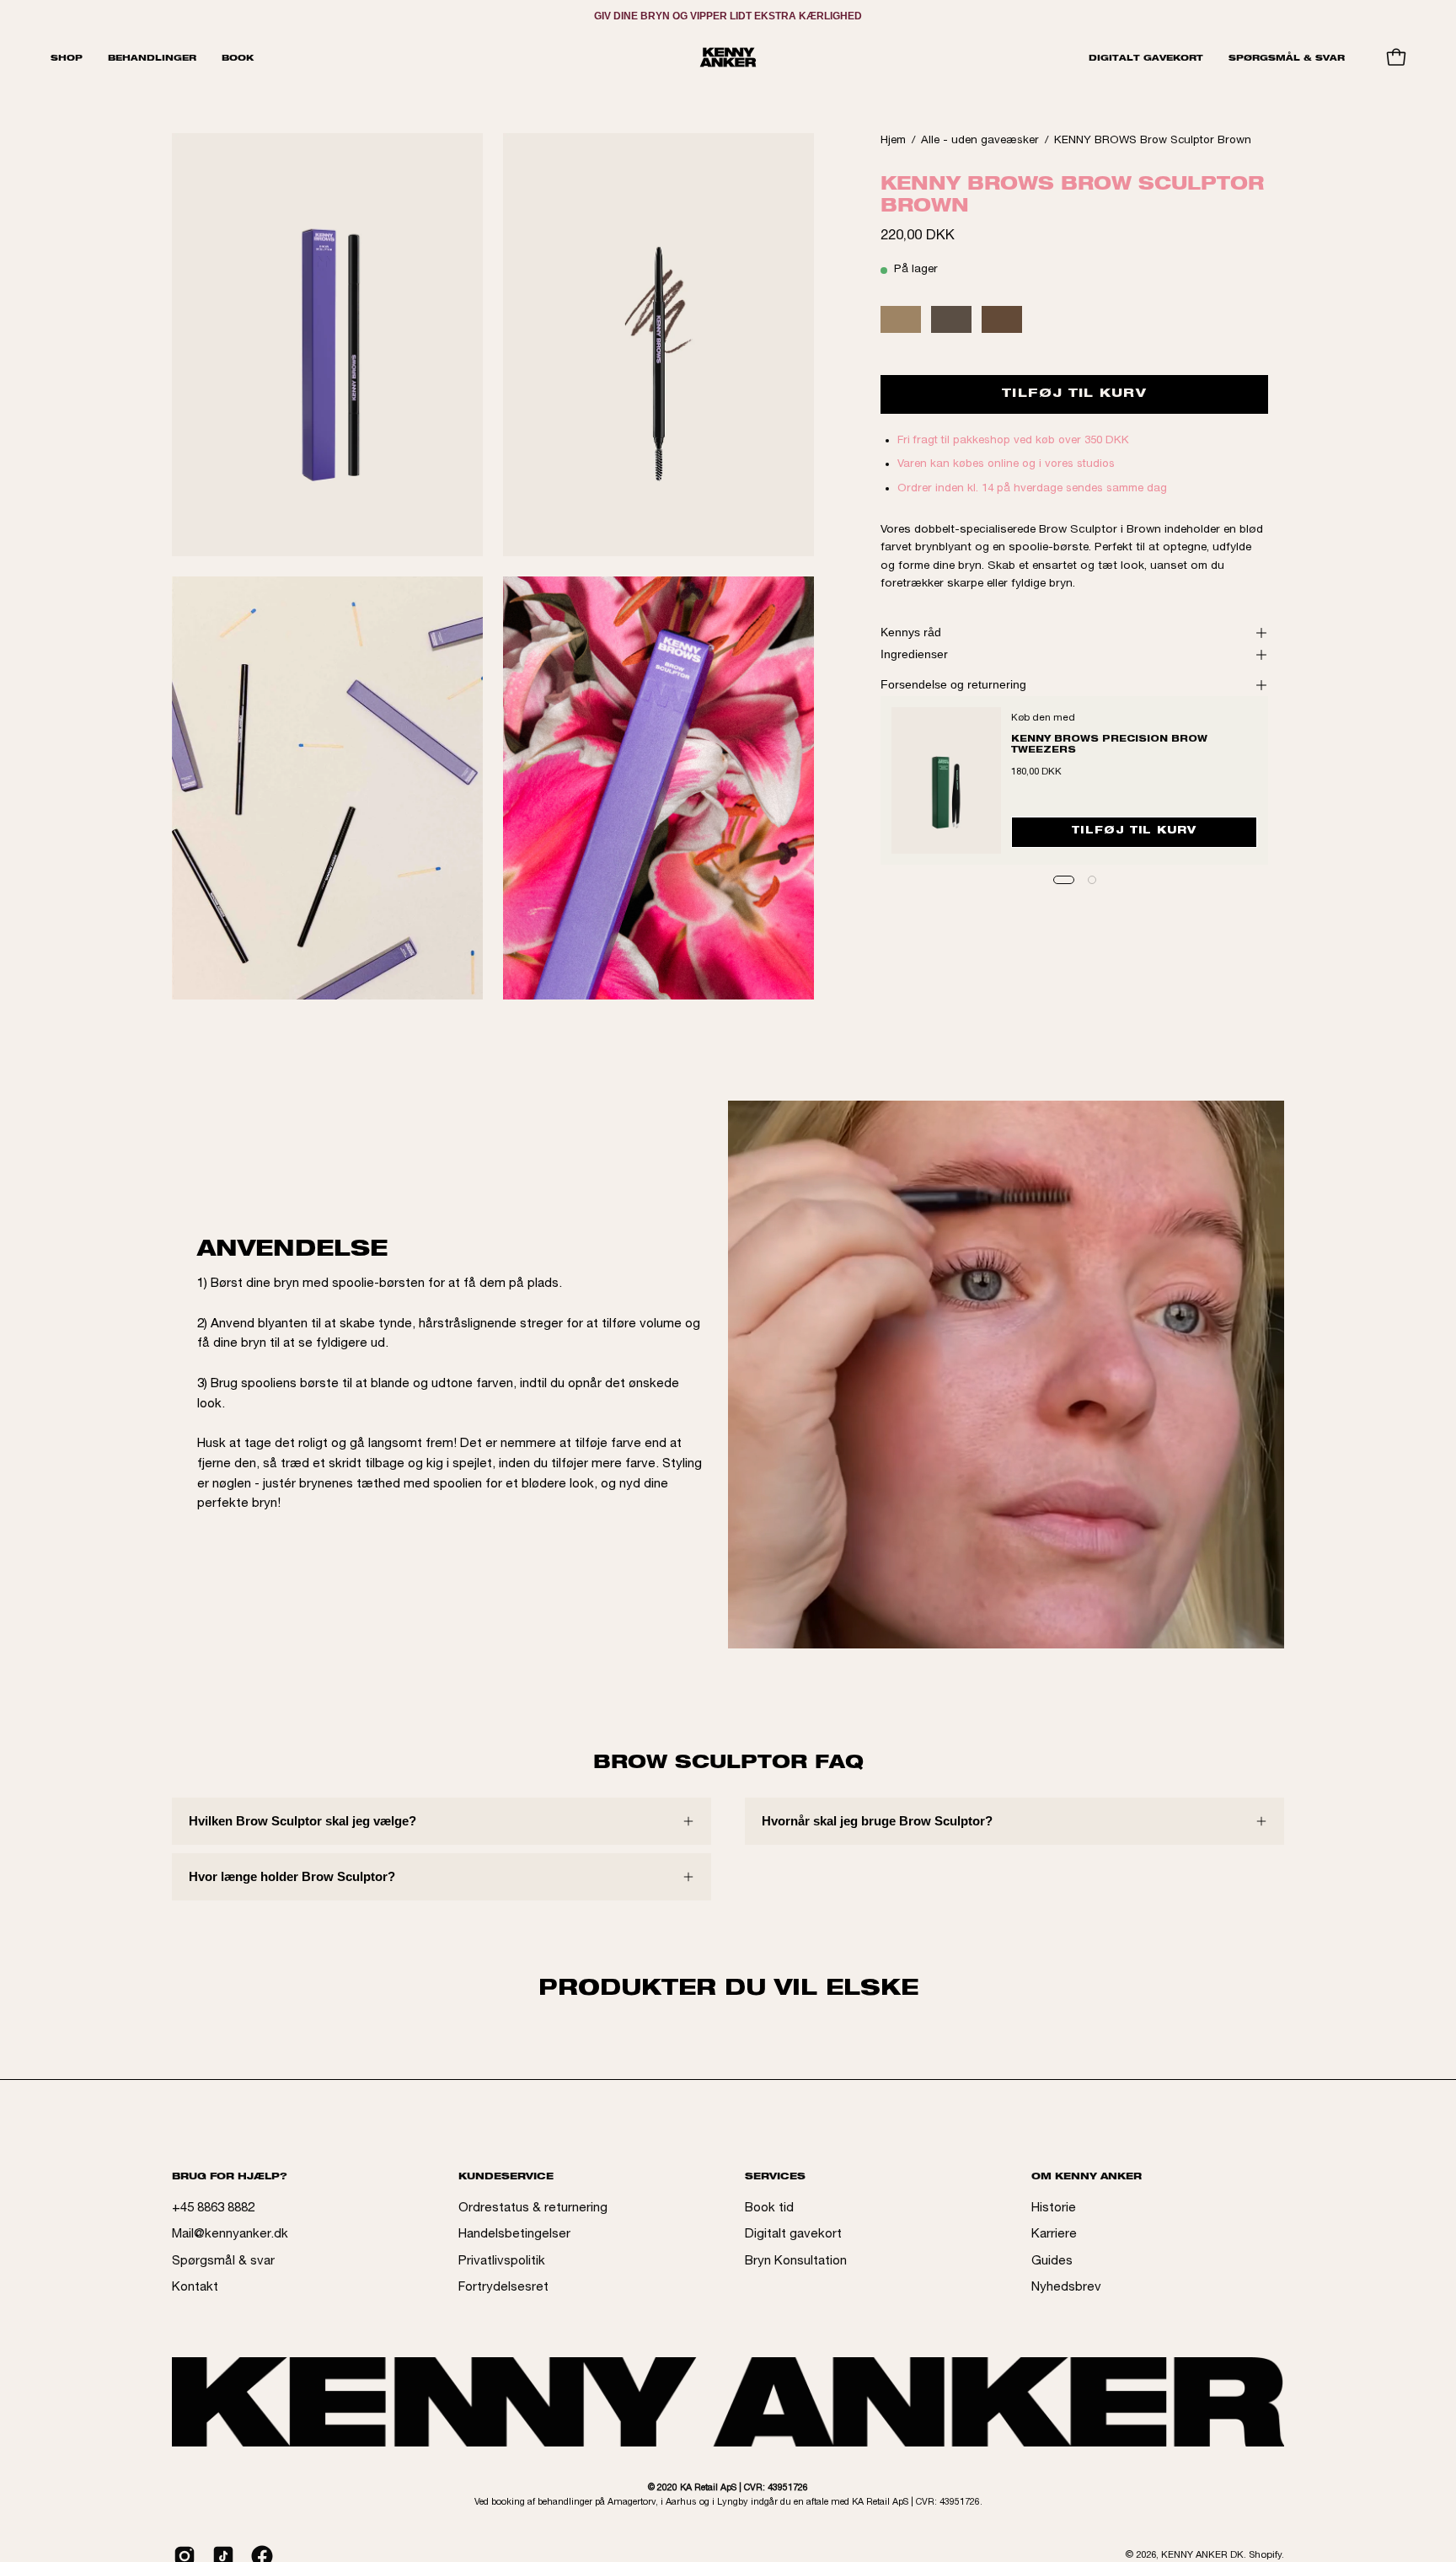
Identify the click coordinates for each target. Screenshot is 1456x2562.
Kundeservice (506, 2176)
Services (775, 2176)
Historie (1054, 2208)
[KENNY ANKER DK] (728, 57)
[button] (152, 57)
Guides (1052, 2262)
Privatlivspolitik (502, 2262)
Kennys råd (911, 632)
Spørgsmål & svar (223, 2262)
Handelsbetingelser (514, 2235)
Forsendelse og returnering (953, 685)
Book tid (769, 2208)
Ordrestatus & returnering (533, 2208)
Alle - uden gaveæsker (980, 141)
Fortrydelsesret (503, 2288)
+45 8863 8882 (213, 2208)
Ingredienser (914, 654)
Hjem (893, 141)
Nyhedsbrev (1066, 2288)
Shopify (1265, 2556)
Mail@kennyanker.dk (230, 2235)
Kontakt (195, 2288)
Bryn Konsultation (796, 2262)
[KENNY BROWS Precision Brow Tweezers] (946, 780)
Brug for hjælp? (230, 2176)
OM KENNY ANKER (1087, 2176)
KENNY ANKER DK (1202, 2556)
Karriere (1054, 2235)
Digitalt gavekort (793, 2235)
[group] (728, 16)
